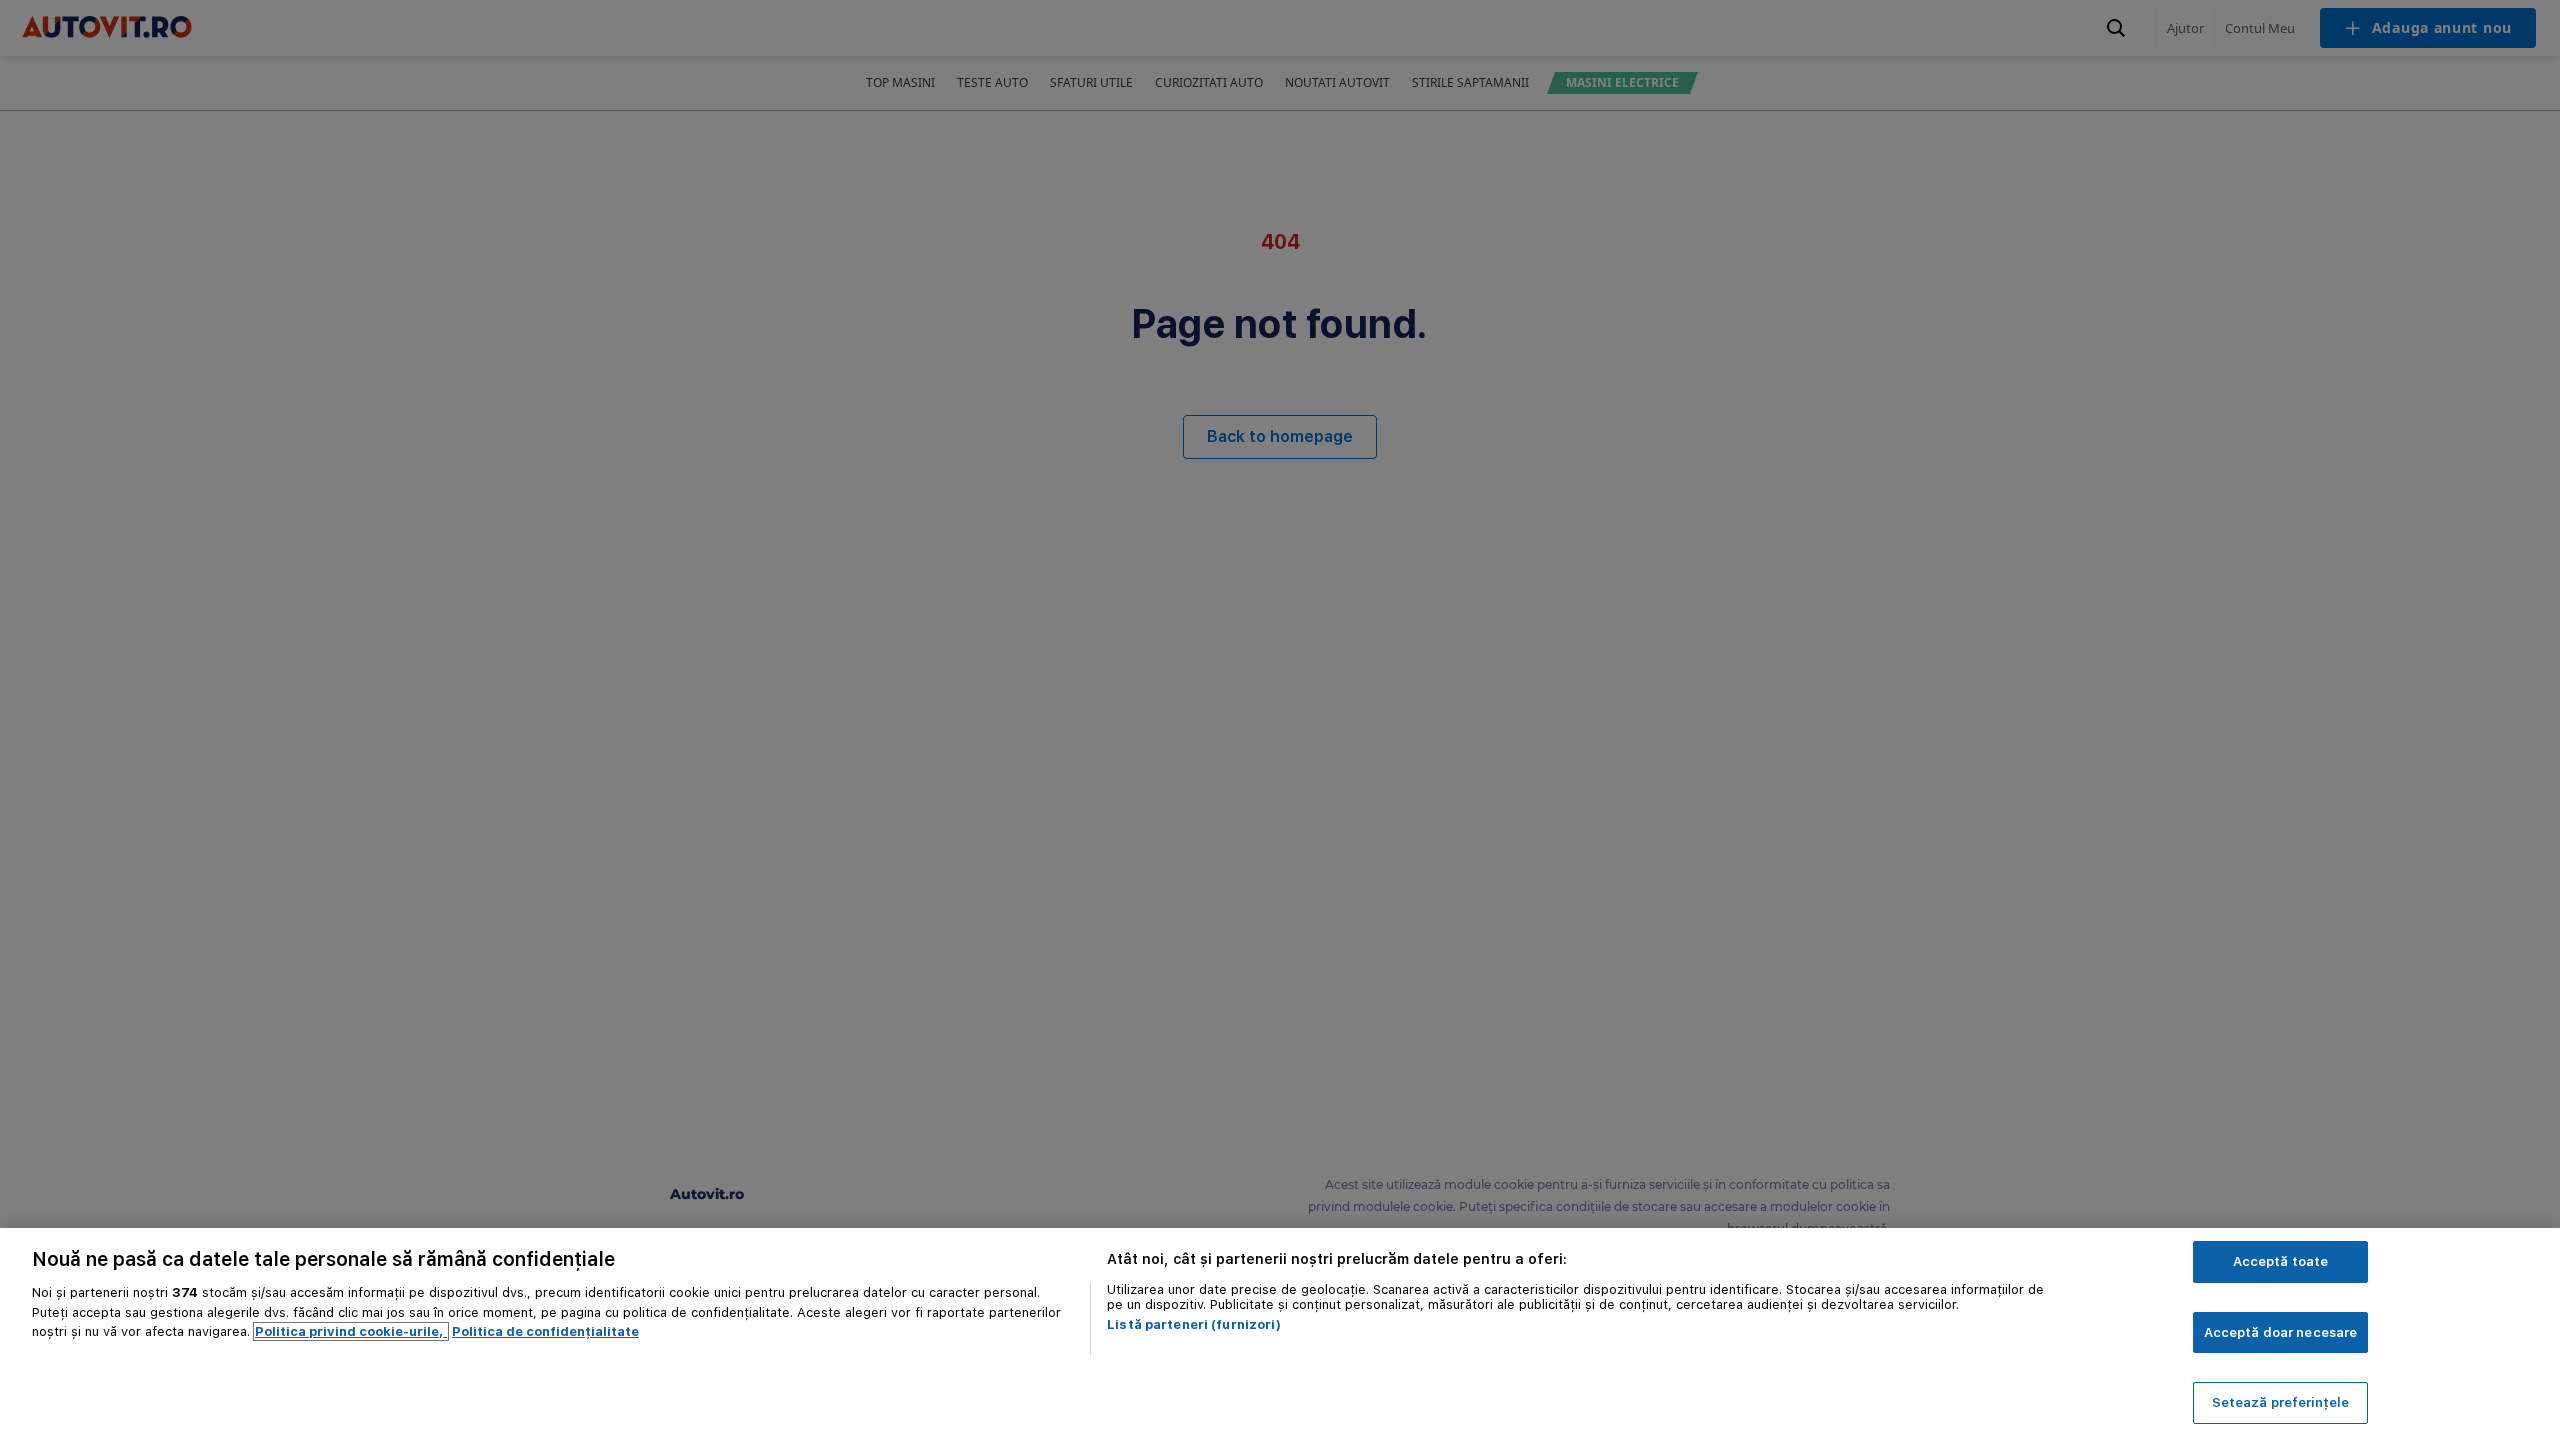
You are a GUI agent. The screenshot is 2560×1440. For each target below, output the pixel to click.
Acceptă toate (2281, 1261)
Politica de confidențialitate (545, 1331)
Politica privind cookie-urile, (351, 1331)
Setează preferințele (2281, 1402)
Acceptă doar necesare (2281, 1332)
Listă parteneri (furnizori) (1194, 1324)
